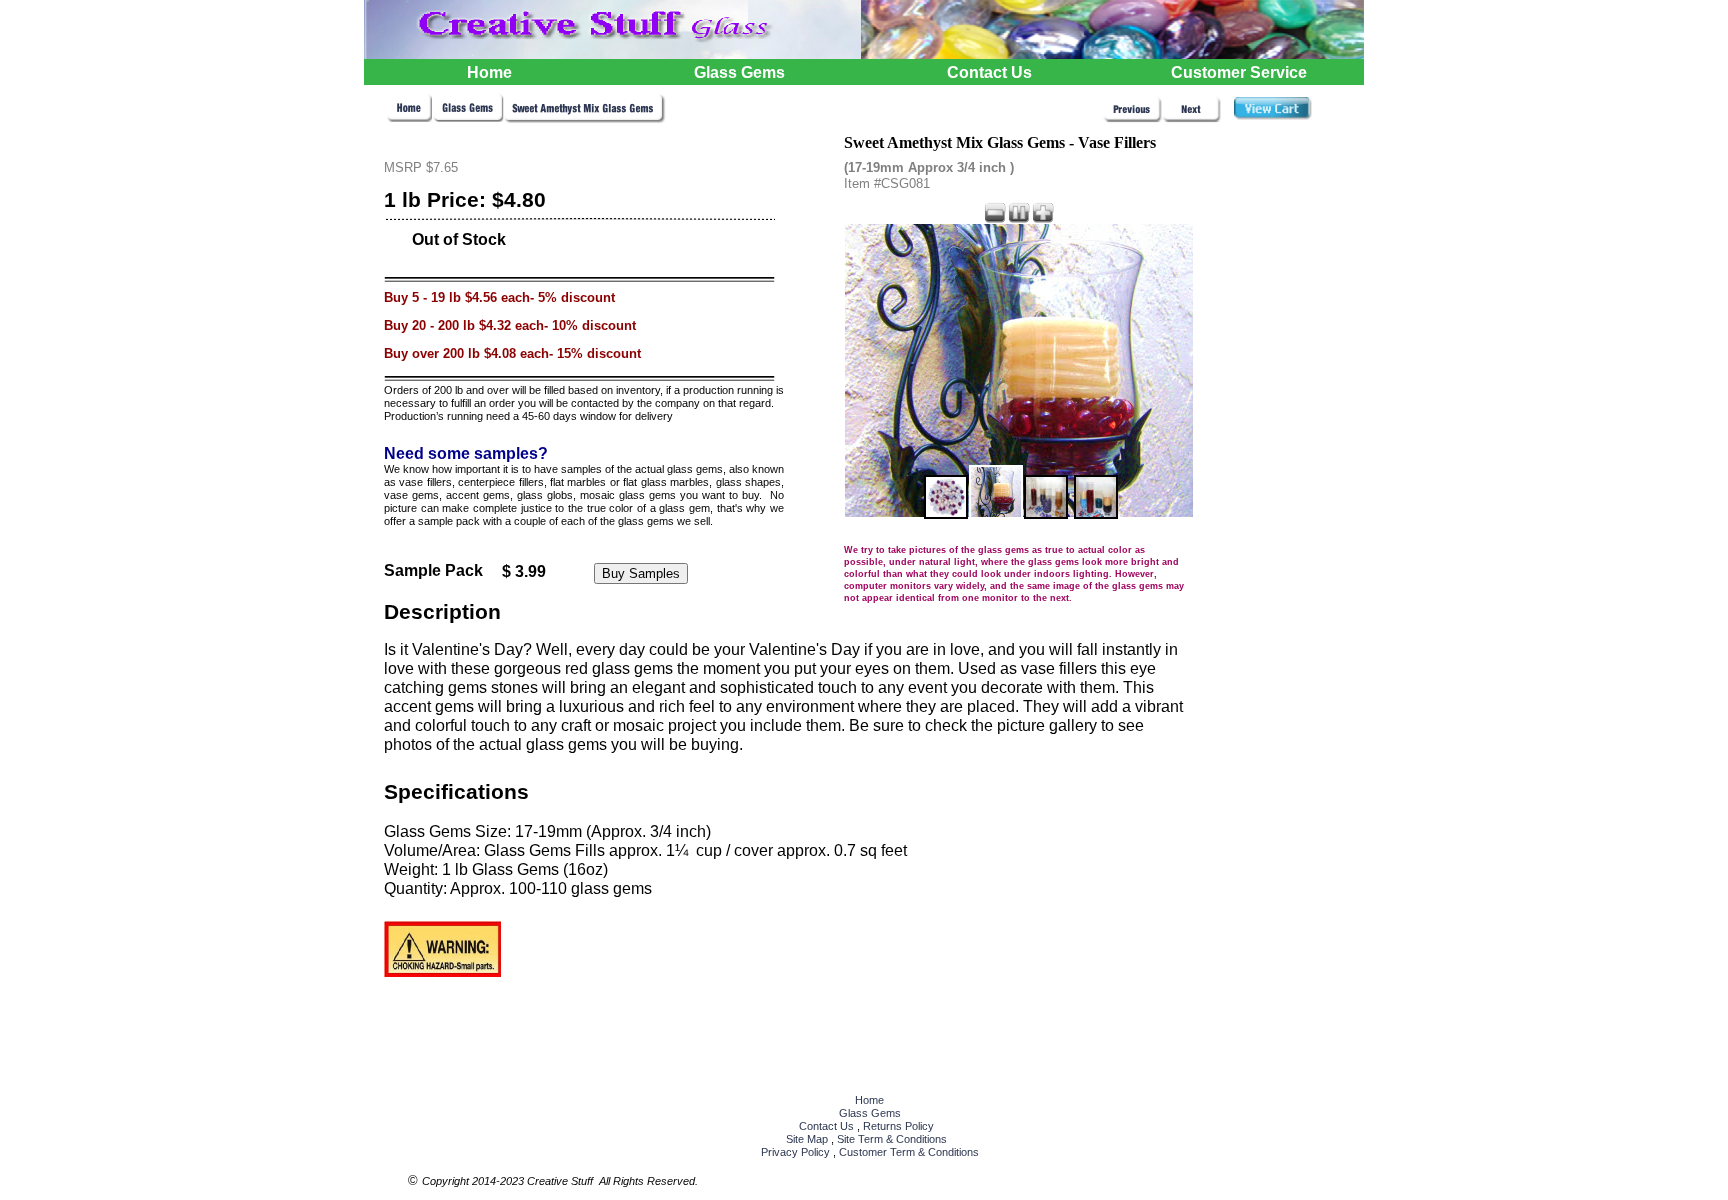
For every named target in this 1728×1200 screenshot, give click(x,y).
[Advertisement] (1287, 485)
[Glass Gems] (468, 117)
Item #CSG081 (887, 183)
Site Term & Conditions (892, 1139)
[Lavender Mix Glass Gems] (1191, 117)
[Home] (409, 117)
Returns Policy (898, 1126)
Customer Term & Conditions (909, 1152)
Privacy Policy (795, 1152)
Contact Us (826, 1126)
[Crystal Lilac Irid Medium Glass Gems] (1132, 117)
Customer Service (1239, 72)
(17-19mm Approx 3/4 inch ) (929, 167)
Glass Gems (870, 1113)
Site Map (807, 1139)
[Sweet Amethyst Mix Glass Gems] (585, 118)
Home (869, 1100)
